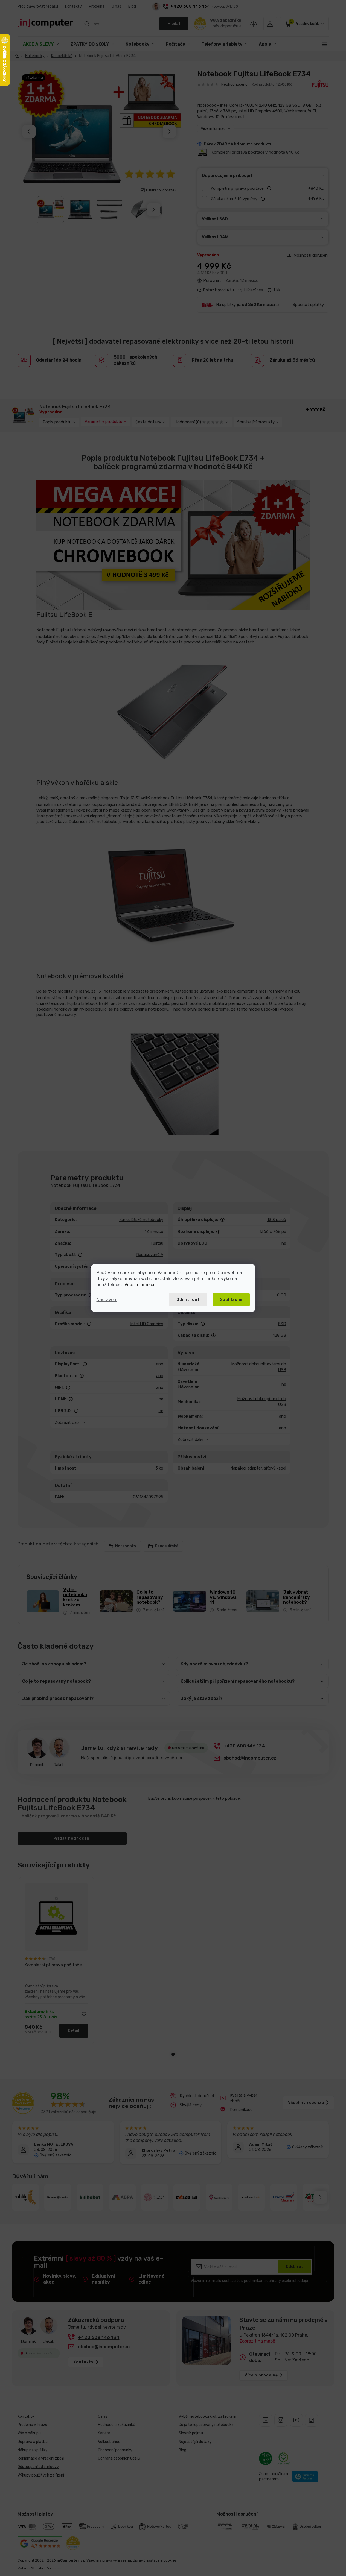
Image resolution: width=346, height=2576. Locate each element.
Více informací (139, 1285)
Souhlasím (231, 1300)
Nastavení (107, 1300)
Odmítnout (188, 1300)
